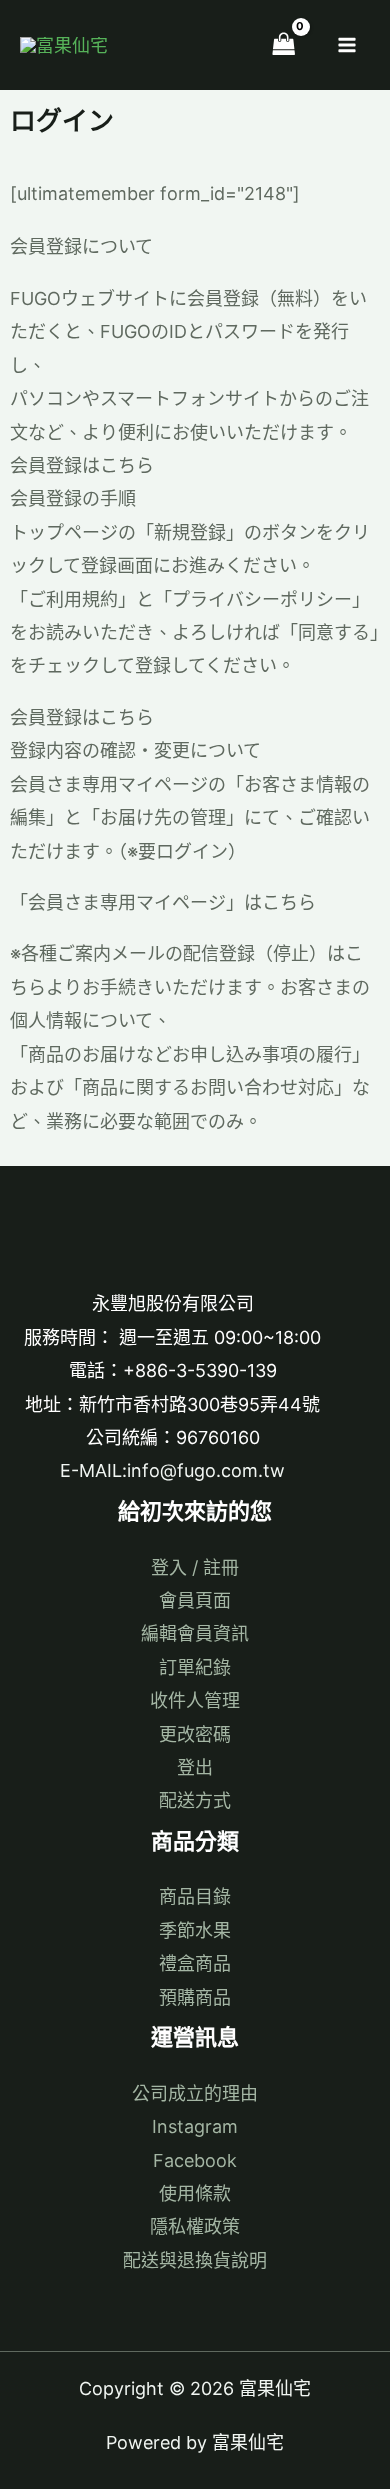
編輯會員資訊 (195, 1633)
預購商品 (195, 1997)
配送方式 (195, 1800)
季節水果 (195, 1930)
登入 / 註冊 (195, 1567)
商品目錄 (195, 1896)
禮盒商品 (195, 1963)
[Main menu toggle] (347, 44)
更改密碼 (195, 1734)
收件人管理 (195, 1700)
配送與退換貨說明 (195, 2260)
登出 (195, 1767)
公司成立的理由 (195, 2093)
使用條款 (195, 2193)
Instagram (195, 2126)
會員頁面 (195, 1600)
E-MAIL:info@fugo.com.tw (172, 1470)
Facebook (195, 2160)
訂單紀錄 (195, 1667)
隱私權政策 (195, 2226)
